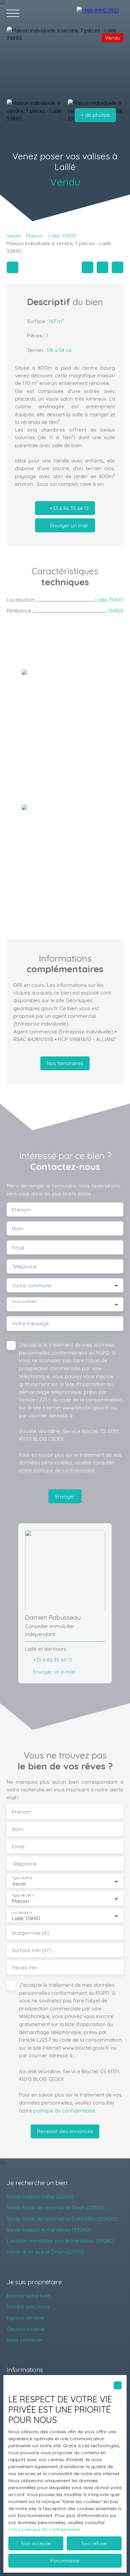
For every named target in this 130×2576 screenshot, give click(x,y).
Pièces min (25, 1968)
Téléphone (24, 1267)
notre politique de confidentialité (44, 2529)
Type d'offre (22, 1878)
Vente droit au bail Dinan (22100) (45, 2252)
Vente (14, 236)
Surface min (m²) (32, 1950)
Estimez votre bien (28, 2296)
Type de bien (22, 1895)
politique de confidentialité (64, 1470)
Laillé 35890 (62, 236)
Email (18, 1248)
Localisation (22, 1913)
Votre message (30, 1323)
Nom (18, 1229)
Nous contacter (25, 2340)
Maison (34, 236)
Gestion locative (26, 2329)
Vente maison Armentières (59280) (49, 2230)
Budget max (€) (31, 1933)
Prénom (21, 1210)
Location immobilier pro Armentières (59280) (61, 2241)
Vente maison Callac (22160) (40, 2196)
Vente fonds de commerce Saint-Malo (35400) (62, 2219)
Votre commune (32, 1286)
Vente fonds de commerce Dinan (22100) (56, 2207)
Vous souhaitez (24, 1301)
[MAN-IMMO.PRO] (100, 13)
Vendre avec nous (28, 2306)
